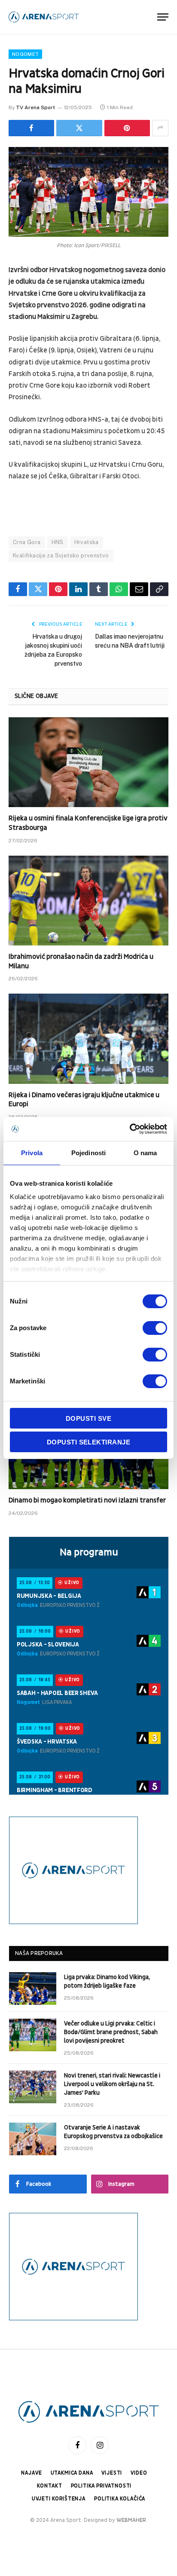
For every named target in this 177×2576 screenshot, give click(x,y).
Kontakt (50, 2486)
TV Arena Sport (35, 107)
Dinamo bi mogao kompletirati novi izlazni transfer (87, 1500)
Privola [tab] (32, 1153)
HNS (58, 542)
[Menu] (163, 17)
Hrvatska (87, 542)
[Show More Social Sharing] (160, 128)
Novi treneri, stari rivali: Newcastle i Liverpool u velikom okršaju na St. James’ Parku (112, 2084)
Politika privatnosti (101, 2486)
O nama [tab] (145, 1153)
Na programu (89, 1552)
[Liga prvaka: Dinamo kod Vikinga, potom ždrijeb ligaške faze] (33, 1989)
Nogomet (25, 54)
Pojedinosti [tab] (88, 1153)
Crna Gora (27, 542)
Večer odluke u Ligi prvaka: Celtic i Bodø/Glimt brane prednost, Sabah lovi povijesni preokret (111, 2032)
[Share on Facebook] (31, 128)
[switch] (155, 1328)
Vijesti (112, 2473)
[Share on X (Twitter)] (79, 128)
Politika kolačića (120, 2499)
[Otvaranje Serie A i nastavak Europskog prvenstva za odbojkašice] (33, 2139)
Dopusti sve (88, 1418)
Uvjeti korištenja (59, 2499)
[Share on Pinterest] (127, 128)
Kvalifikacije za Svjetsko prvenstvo (61, 555)
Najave (31, 2473)
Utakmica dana (72, 2473)
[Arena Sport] (44, 17)
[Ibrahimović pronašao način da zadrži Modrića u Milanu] (88, 901)
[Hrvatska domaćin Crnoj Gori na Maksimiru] (88, 192)
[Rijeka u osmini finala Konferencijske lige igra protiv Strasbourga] (88, 762)
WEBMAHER (131, 2520)
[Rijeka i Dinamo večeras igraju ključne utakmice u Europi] (88, 1039)
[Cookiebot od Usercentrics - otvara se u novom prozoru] (130, 1129)
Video (139, 2473)
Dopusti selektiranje (88, 1442)
